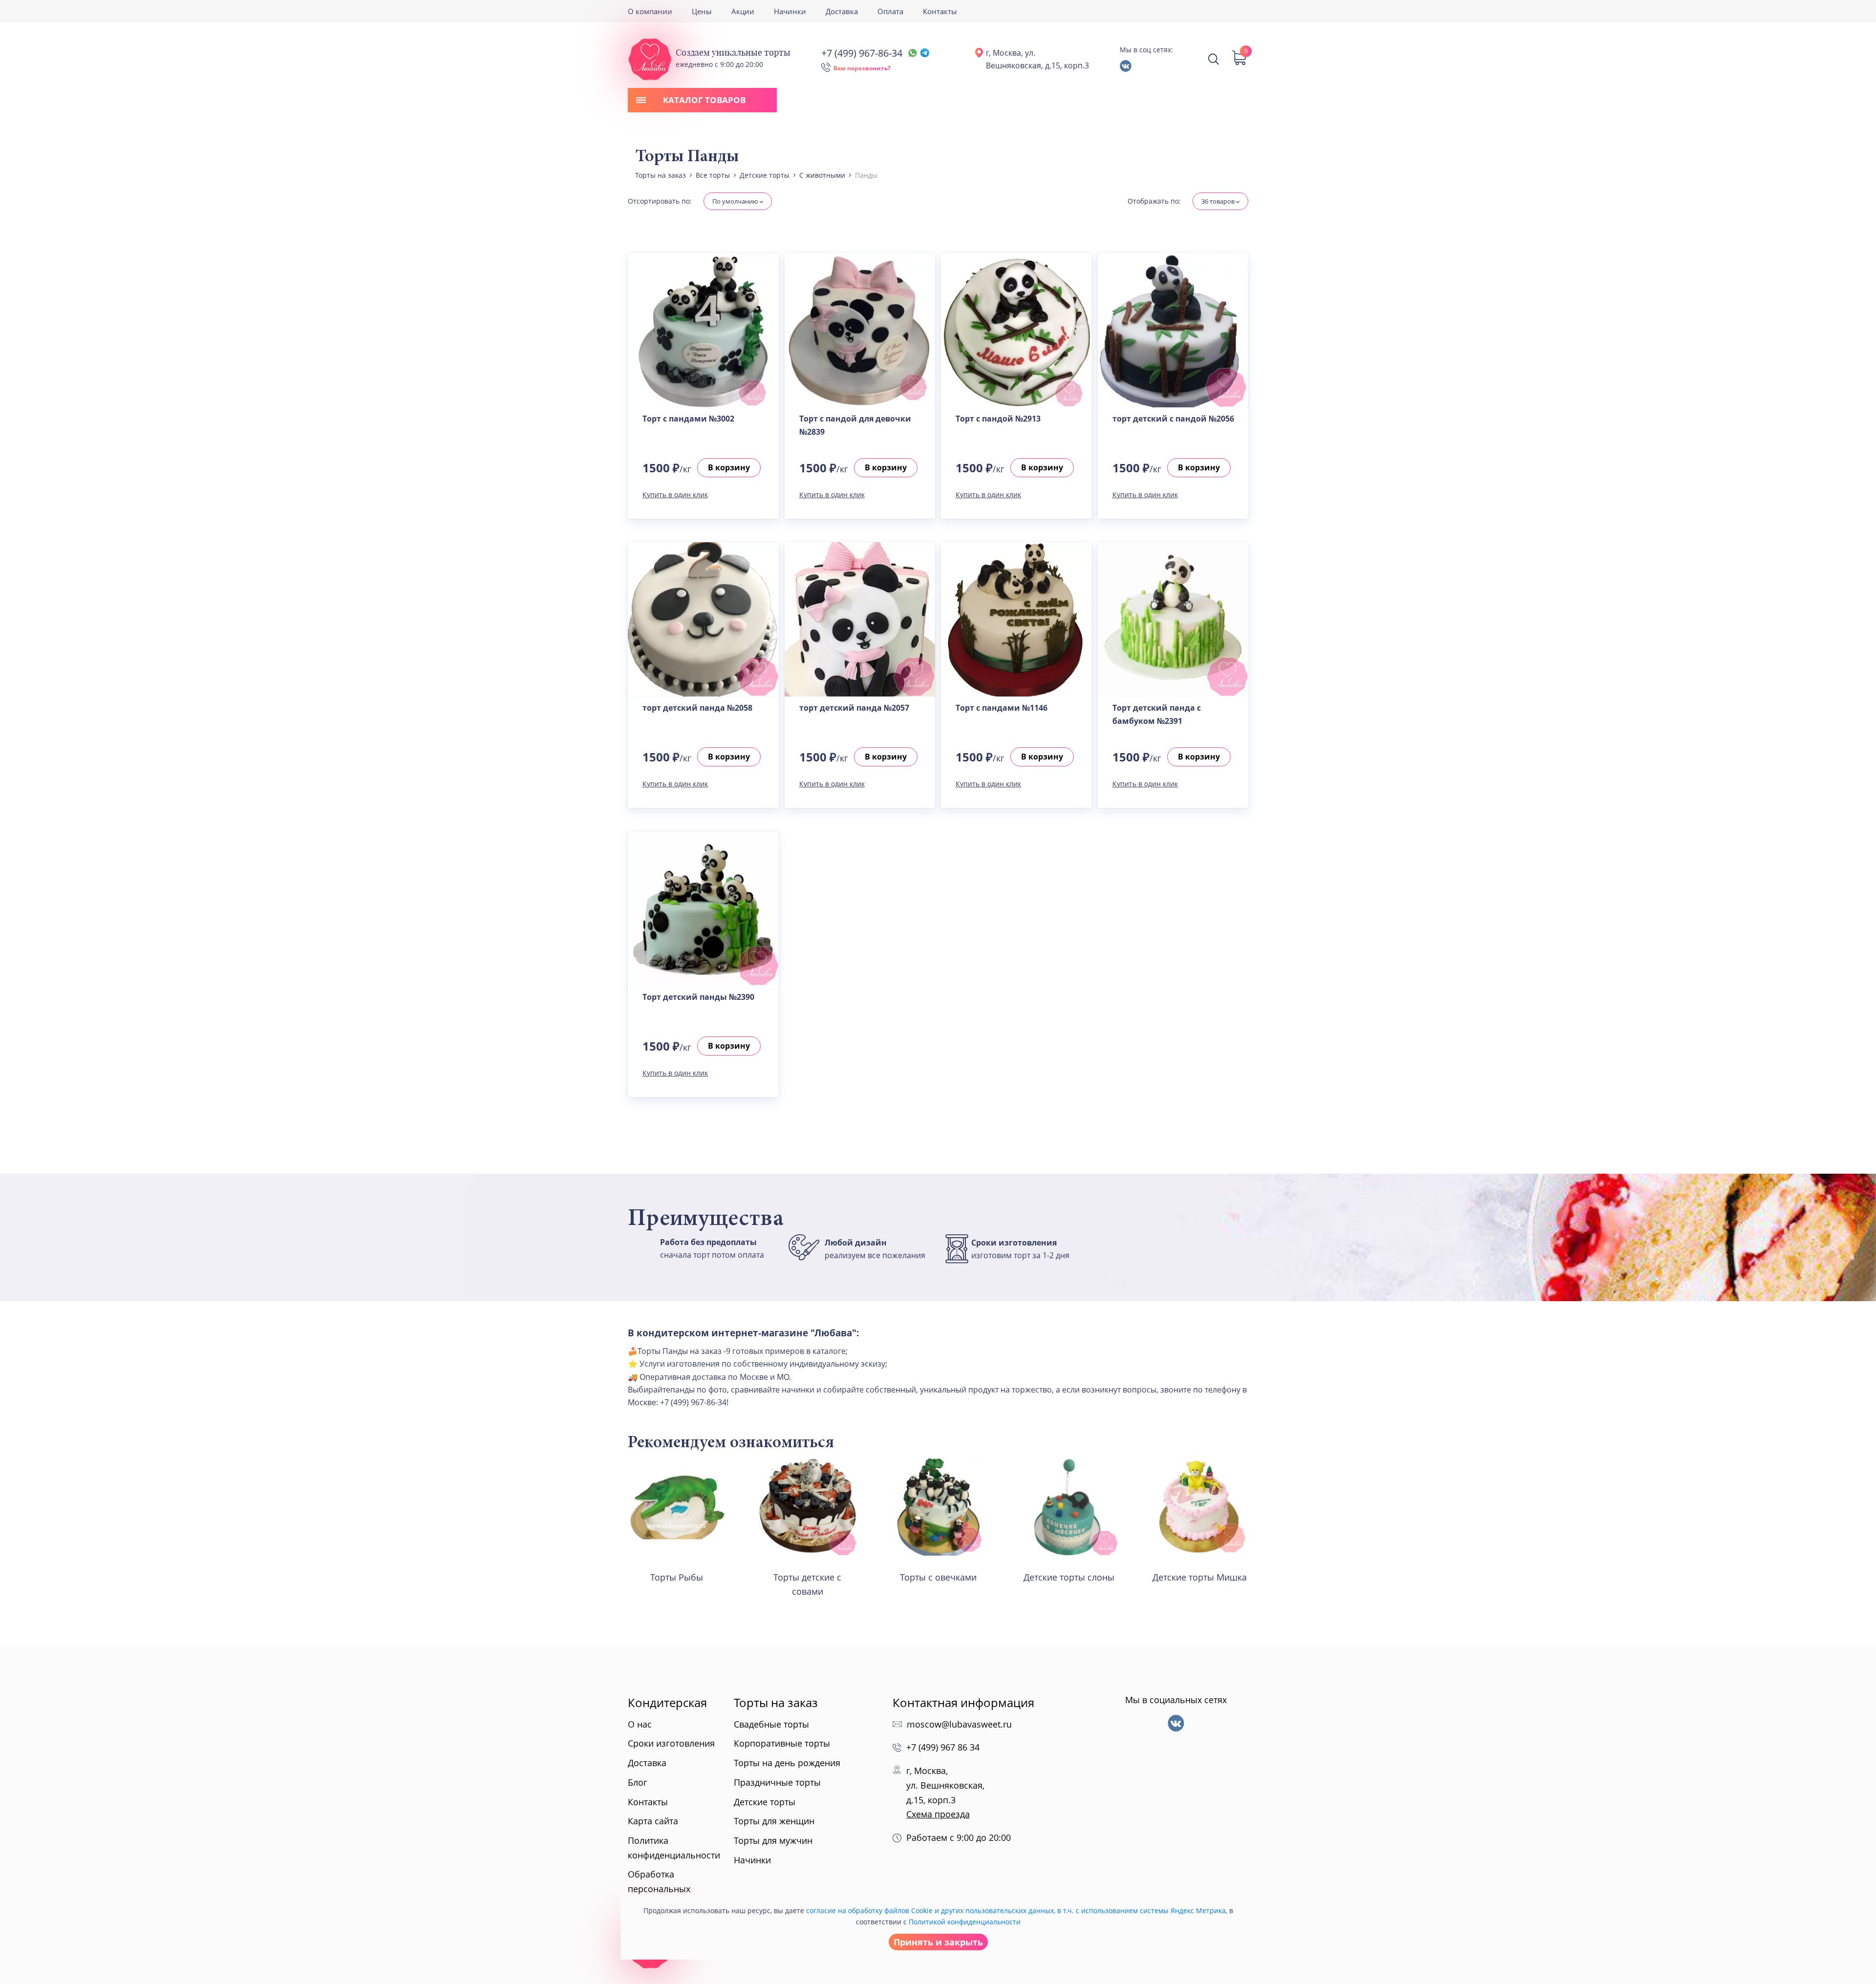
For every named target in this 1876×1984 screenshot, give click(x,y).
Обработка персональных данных (659, 1889)
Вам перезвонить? (862, 68)
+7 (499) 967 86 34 (943, 1747)
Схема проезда (938, 1814)
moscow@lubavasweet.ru (959, 1724)
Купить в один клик (675, 495)
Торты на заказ (776, 1702)
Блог (638, 1782)
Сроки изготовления (671, 1743)
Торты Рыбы (677, 1577)
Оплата (890, 11)
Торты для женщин (774, 1821)
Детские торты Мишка (1200, 1577)
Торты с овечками (938, 1577)
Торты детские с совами (807, 1584)
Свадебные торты (771, 1724)
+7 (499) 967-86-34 (862, 53)
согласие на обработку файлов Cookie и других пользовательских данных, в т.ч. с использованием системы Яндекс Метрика (1016, 1910)
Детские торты (765, 1802)
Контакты (940, 11)
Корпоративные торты (782, 1743)
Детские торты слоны (1069, 1577)
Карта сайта (653, 1821)
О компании (650, 11)
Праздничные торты (777, 1782)
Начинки (790, 11)
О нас (640, 1724)
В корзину (729, 467)
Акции (743, 11)
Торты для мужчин (773, 1840)
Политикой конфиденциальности (965, 1922)
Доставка (842, 11)
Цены (702, 11)
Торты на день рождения (787, 1763)
